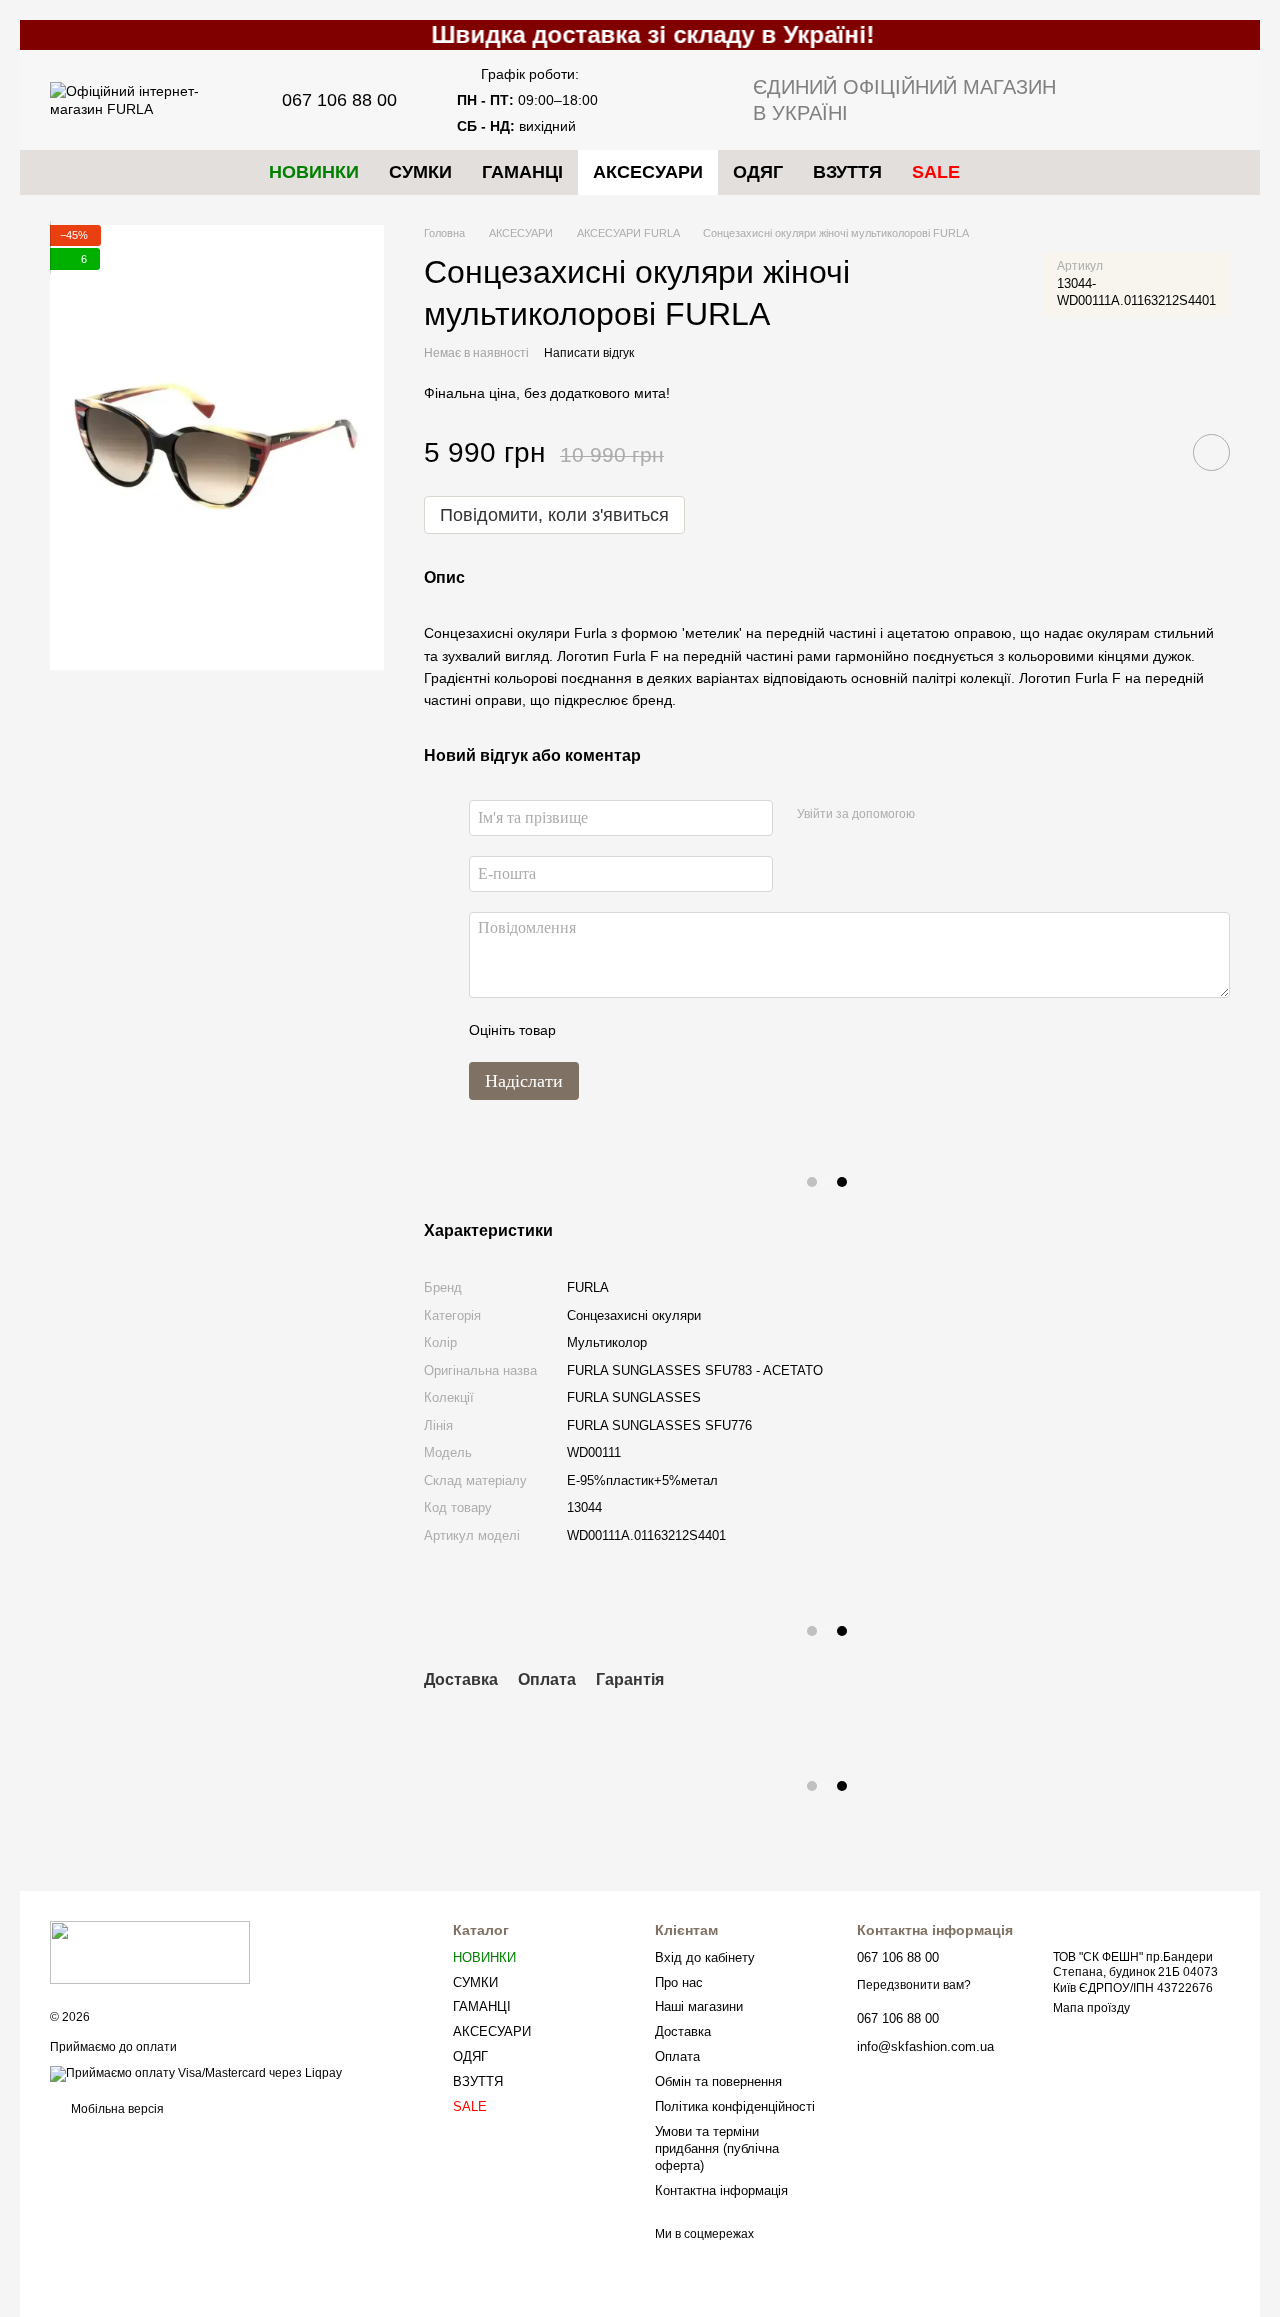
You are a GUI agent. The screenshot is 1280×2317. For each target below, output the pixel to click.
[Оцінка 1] (589, 1030)
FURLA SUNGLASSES (634, 1397)
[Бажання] (1110, 100)
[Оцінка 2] (621, 1030)
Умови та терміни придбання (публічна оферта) (717, 2148)
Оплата (677, 2056)
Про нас (679, 1982)
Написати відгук (589, 353)
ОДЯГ (758, 172)
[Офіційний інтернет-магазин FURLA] (150, 1952)
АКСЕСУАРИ (648, 172)
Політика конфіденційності (735, 2106)
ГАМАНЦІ (522, 172)
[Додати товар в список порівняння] (1155, 452)
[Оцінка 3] (653, 1030)
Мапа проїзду (1091, 2008)
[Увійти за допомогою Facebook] (937, 815)
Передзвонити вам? (914, 1985)
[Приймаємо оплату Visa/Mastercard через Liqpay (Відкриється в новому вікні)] (196, 2073)
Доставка (683, 2031)
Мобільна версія (116, 2109)
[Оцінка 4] (685, 1030)
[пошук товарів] (1011, 172)
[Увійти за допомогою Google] (969, 815)
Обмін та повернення (718, 2081)
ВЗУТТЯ (847, 172)
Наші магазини (699, 2006)
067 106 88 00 (339, 100)
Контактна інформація (721, 2190)
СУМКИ (420, 172)
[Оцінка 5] (717, 1030)
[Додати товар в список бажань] (1211, 452)
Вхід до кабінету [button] (705, 1957)
